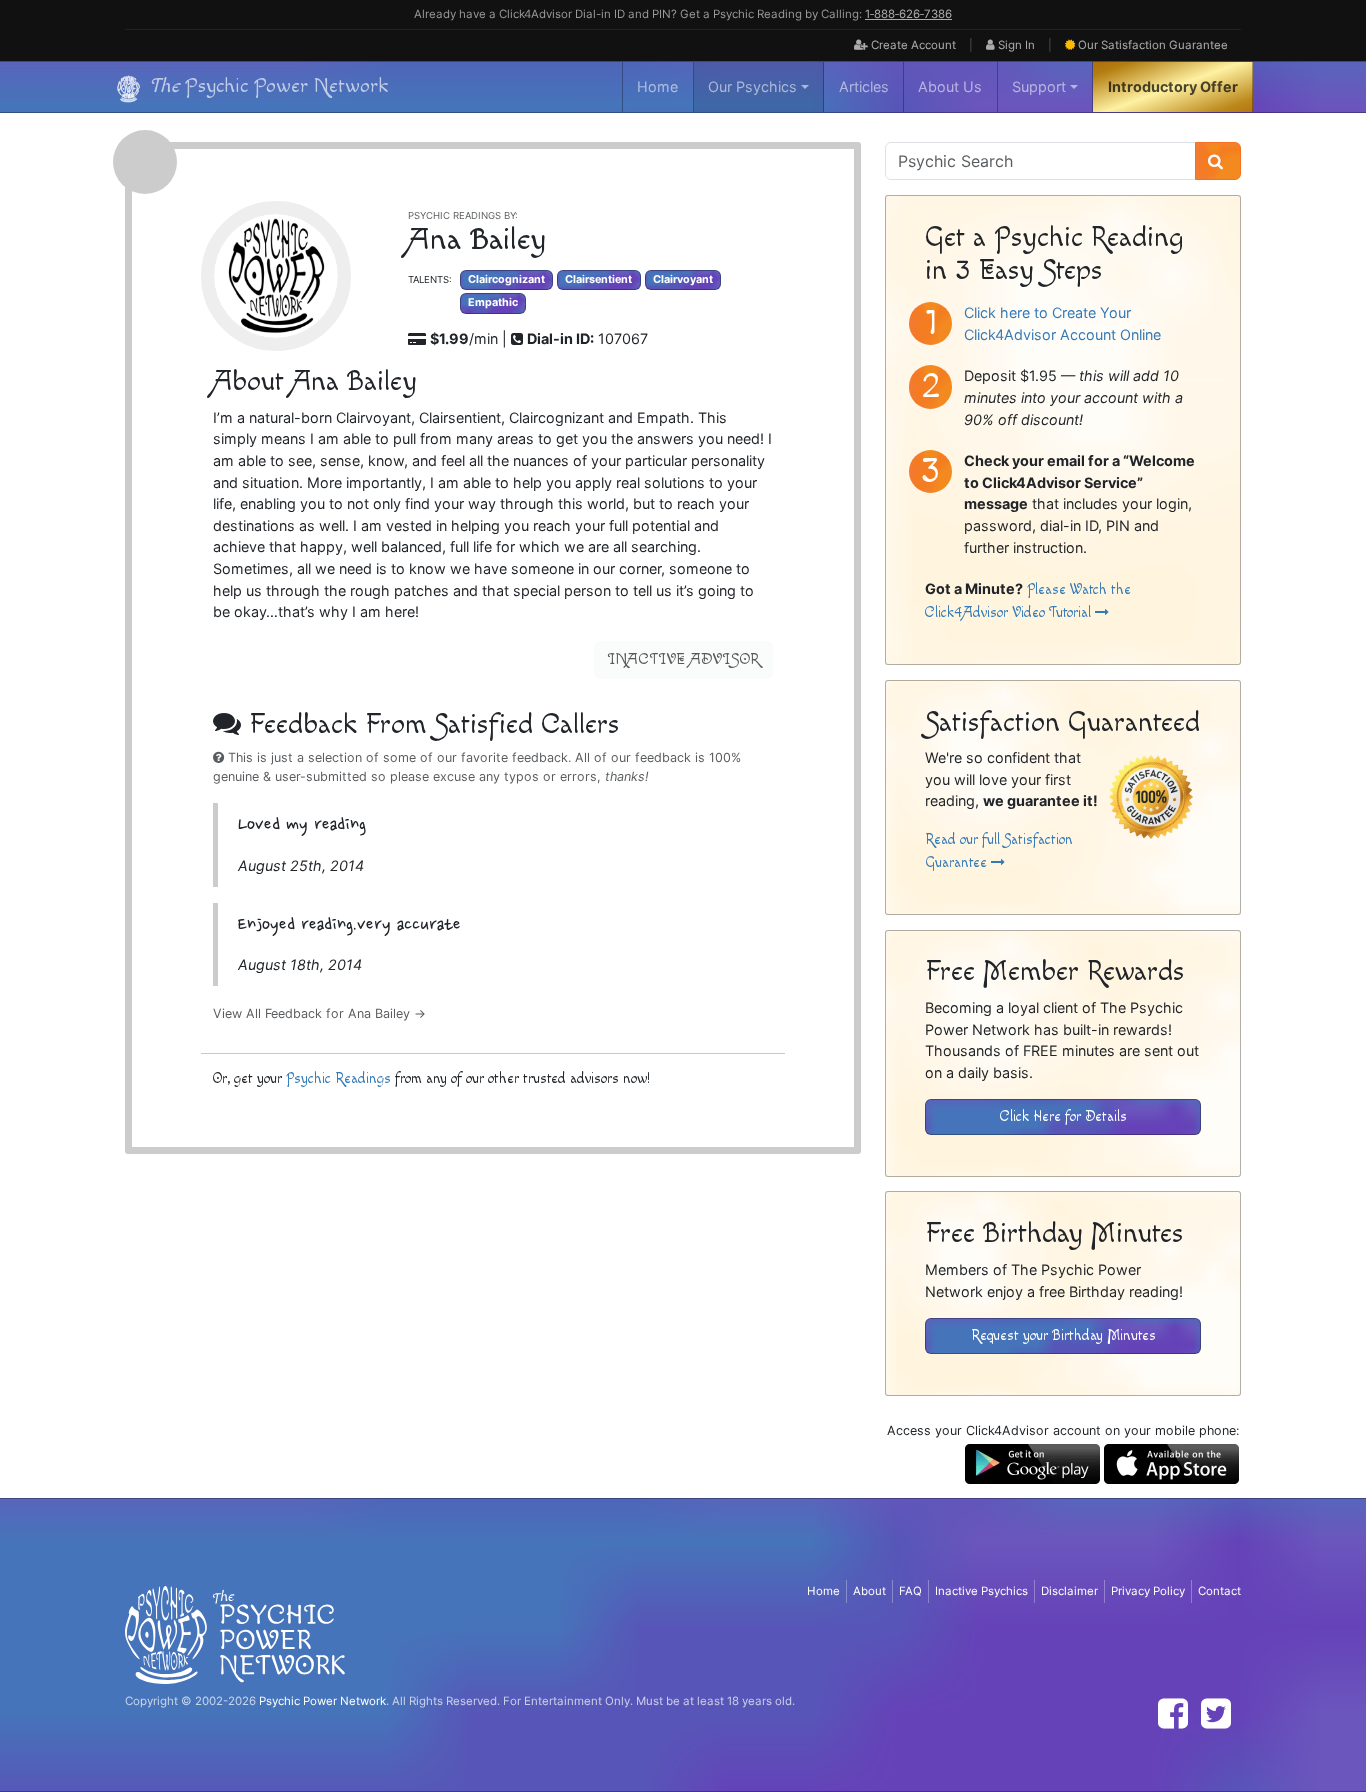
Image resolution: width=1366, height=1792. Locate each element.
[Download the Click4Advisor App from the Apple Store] (1171, 1462)
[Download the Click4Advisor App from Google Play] (1032, 1462)
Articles (864, 86)
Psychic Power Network (322, 1701)
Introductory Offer (1173, 86)
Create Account (912, 45)
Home (657, 86)
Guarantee (1153, 45)
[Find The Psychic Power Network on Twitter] (1216, 1713)
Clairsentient (598, 279)
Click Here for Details (1063, 1116)
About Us (950, 86)
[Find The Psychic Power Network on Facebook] (1173, 1713)
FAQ (910, 1591)
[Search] (1218, 161)
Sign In (1015, 45)
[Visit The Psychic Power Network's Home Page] (235, 1634)
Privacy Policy (1148, 1591)
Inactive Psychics (981, 1591)
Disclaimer (1069, 1591)
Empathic (493, 302)
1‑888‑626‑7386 (908, 14)
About (869, 1591)
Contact (1219, 1591)
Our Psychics (752, 86)
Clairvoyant (683, 279)
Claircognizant (506, 279)
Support (1039, 86)
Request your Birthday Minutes (1063, 1335)
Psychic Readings (338, 1078)
